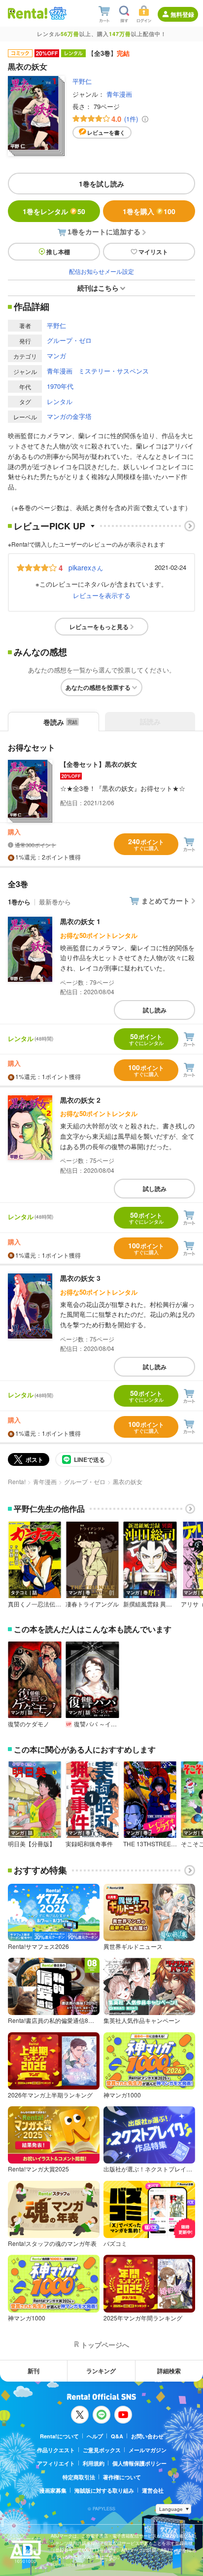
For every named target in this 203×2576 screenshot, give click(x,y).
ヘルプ (95, 2436)
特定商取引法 (79, 2477)
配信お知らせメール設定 (101, 271)
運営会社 (153, 2490)
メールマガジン (148, 2450)
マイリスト (153, 252)
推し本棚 (58, 252)
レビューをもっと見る (99, 627)
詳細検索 (169, 2371)
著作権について (122, 2477)
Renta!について (59, 2436)
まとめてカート (166, 900)
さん (86, 567)
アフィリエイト (56, 2463)
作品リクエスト (56, 2450)
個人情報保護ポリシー (139, 2463)
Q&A (117, 2436)
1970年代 (60, 386)
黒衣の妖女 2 (80, 1100)
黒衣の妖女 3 (80, 1278)
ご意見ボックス (102, 2450)
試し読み (155, 1010)
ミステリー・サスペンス (114, 371)
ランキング (101, 2371)
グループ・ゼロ (69, 340)
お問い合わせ (147, 2436)
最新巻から (55, 902)
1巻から (19, 902)
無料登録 (182, 14)
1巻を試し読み (101, 184)
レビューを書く (106, 132)
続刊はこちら (98, 288)
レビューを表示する (102, 595)
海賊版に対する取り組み (104, 2490)
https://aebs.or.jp (68, 2564)
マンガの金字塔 (69, 416)
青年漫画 (119, 94)
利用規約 (94, 2463)
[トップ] (28, 13)
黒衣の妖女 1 (80, 921)
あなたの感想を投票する (98, 687)
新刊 (34, 2371)
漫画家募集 (53, 2490)
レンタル (60, 401)
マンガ (56, 355)
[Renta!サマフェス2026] (57, 13)
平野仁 (82, 81)
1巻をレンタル (54, 211)
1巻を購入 (149, 211)
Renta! (17, 1481)
